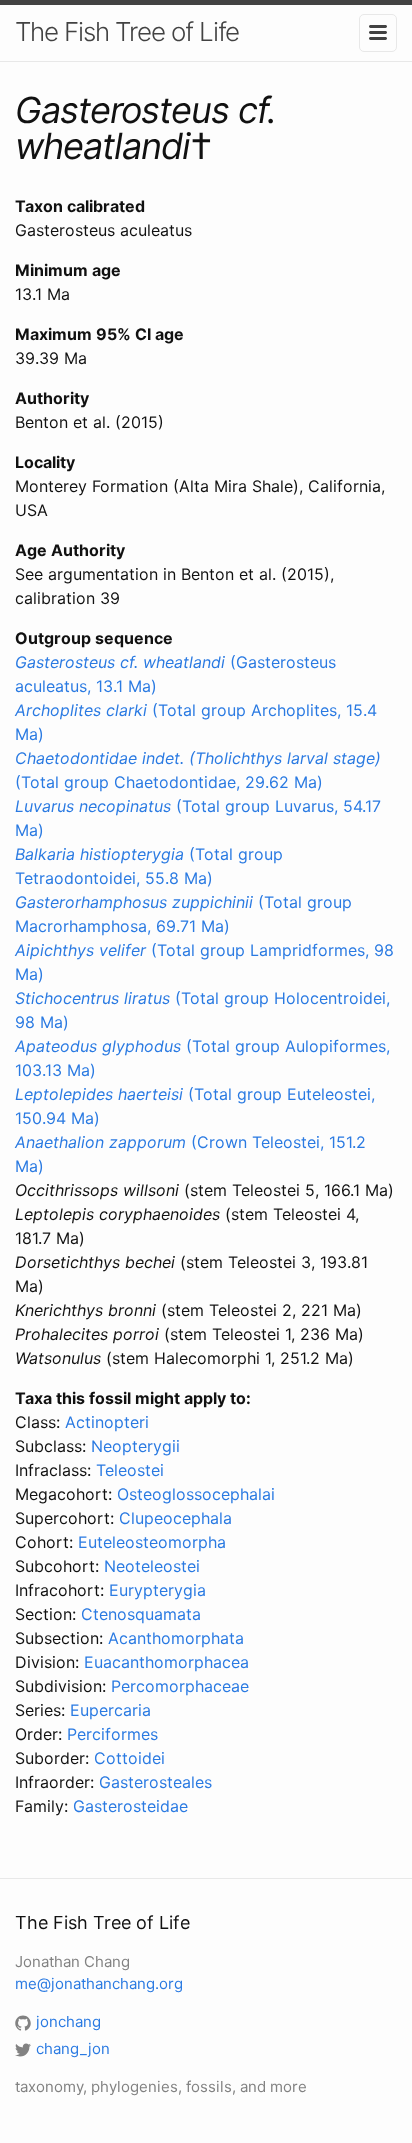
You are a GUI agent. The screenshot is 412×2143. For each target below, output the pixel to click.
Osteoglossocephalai (196, 1494)
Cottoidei (129, 1758)
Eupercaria (110, 1710)
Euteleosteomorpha (152, 1542)
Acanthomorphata (176, 1638)
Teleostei (130, 1470)
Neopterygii (135, 1446)
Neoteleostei (152, 1566)
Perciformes (112, 1734)
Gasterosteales (155, 1782)
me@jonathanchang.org (99, 1983)
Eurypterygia (157, 1590)
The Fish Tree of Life (127, 31)
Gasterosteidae (130, 1806)
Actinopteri (107, 1422)
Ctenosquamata (141, 1614)
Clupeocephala (175, 1518)
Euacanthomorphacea (166, 1662)
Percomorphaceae (180, 1686)
